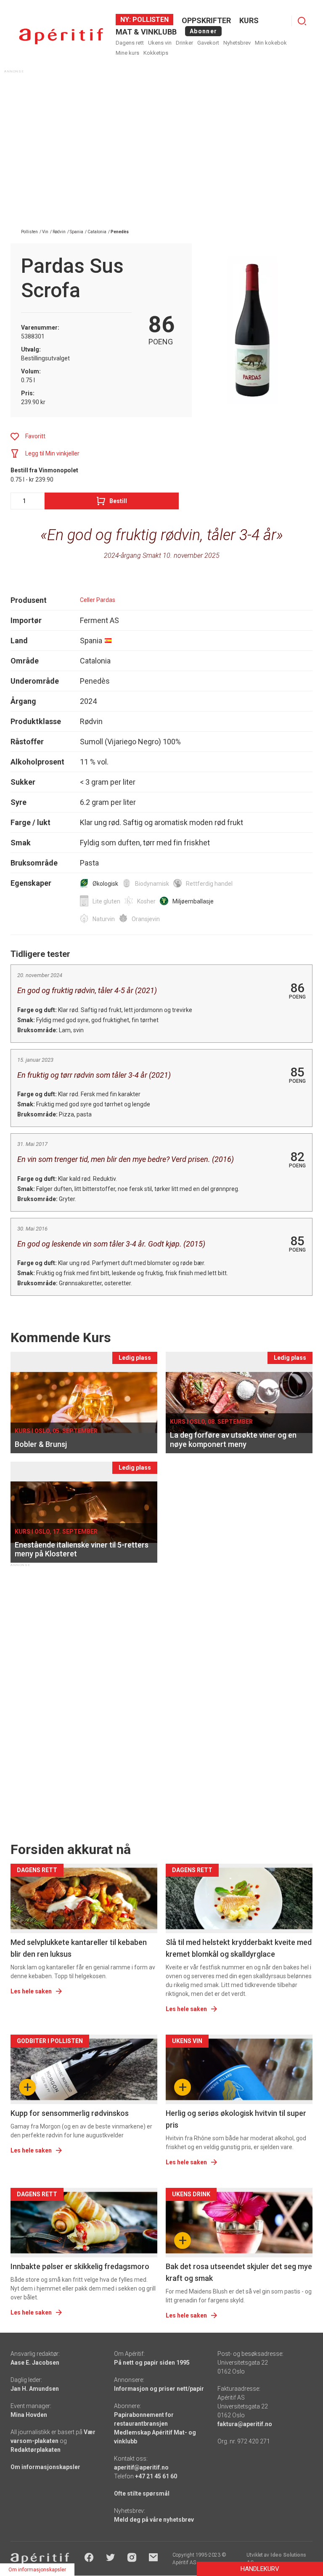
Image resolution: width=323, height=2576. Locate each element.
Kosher (146, 901)
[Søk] (302, 21)
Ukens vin (160, 43)
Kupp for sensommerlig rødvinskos (70, 2113)
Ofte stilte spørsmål (142, 2493)
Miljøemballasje (193, 901)
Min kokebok (271, 43)
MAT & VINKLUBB (146, 32)
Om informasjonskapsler (45, 2467)
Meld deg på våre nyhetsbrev (154, 2520)
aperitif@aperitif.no (141, 2467)
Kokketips (156, 53)
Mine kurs (127, 53)
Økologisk (105, 884)
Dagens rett (130, 43)
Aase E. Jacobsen (35, 2363)
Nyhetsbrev (237, 43)
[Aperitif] (61, 36)
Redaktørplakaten (36, 2450)
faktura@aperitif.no (245, 2424)
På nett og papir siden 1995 (152, 2363)
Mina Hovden (29, 2415)
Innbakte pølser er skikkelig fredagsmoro (80, 2266)
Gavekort (208, 43)
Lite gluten (106, 901)
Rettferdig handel (209, 884)
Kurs (249, 20)
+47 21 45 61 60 (156, 2476)
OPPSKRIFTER (206, 20)
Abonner (203, 31)
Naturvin (104, 919)
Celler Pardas (98, 600)
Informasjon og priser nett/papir (159, 2389)
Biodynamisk (152, 884)
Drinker (184, 43)
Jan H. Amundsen (35, 2389)
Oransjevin (146, 919)
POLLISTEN (150, 20)
